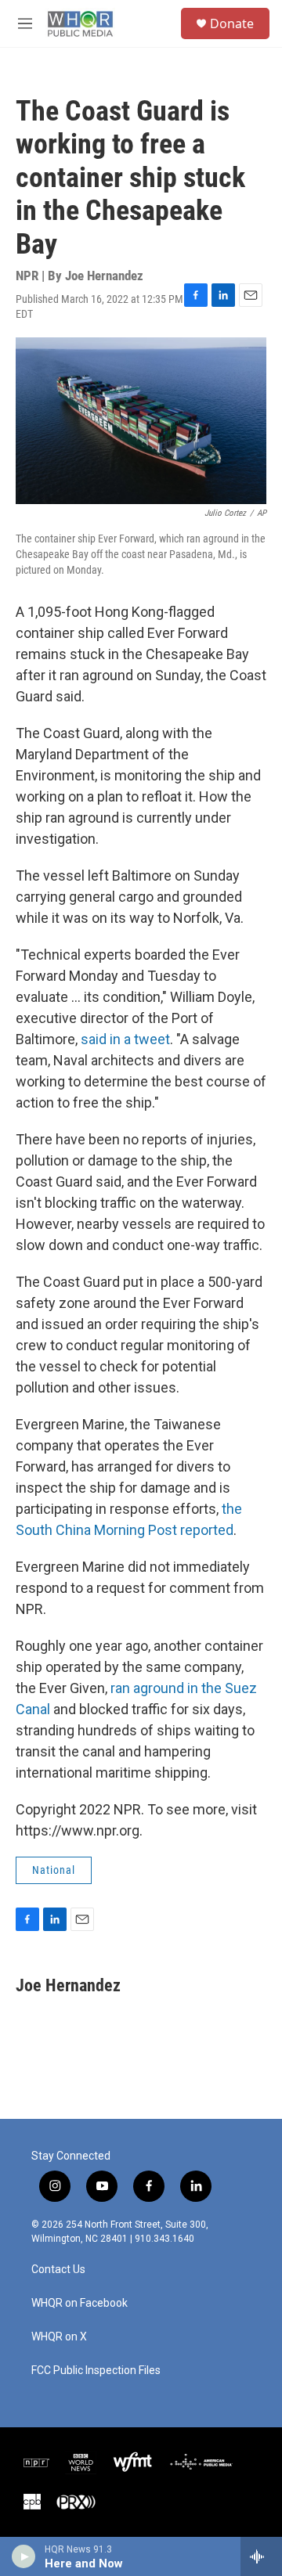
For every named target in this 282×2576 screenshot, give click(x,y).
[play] (24, 2556)
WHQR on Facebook (80, 2303)
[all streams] (261, 2556)
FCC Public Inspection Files (96, 2371)
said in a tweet (125, 1039)
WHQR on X (59, 2337)
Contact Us (58, 2270)
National (54, 1870)
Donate (232, 23)
